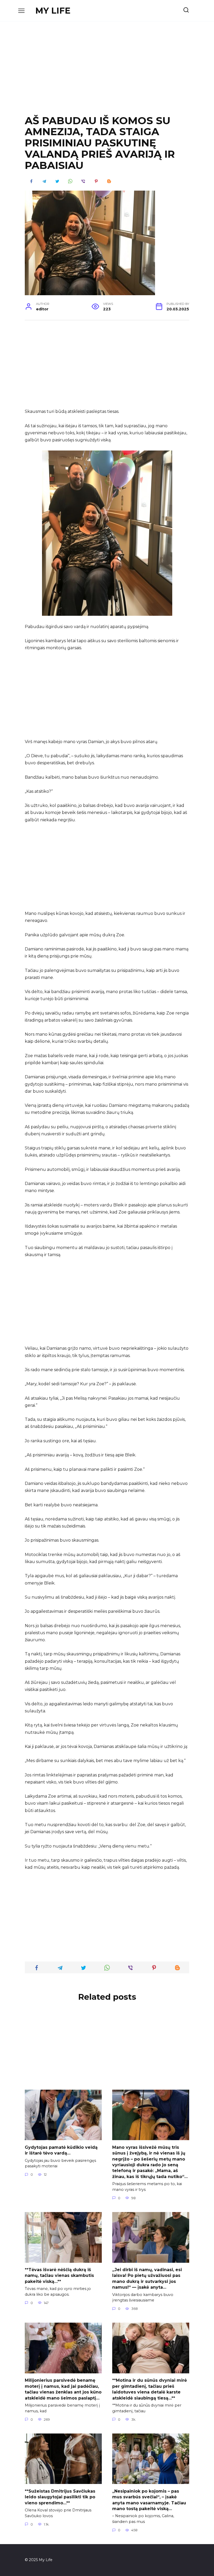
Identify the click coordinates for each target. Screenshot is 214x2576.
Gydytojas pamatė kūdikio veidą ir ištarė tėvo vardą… (61, 2150)
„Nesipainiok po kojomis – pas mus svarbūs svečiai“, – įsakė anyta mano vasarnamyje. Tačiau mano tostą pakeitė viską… (149, 2500)
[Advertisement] (107, 72)
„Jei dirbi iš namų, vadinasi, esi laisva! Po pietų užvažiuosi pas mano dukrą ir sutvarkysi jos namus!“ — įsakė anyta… (147, 2278)
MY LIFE (53, 11)
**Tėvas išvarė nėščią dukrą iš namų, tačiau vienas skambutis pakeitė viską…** (59, 2276)
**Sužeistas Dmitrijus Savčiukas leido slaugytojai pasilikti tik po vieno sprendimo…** (60, 2497)
